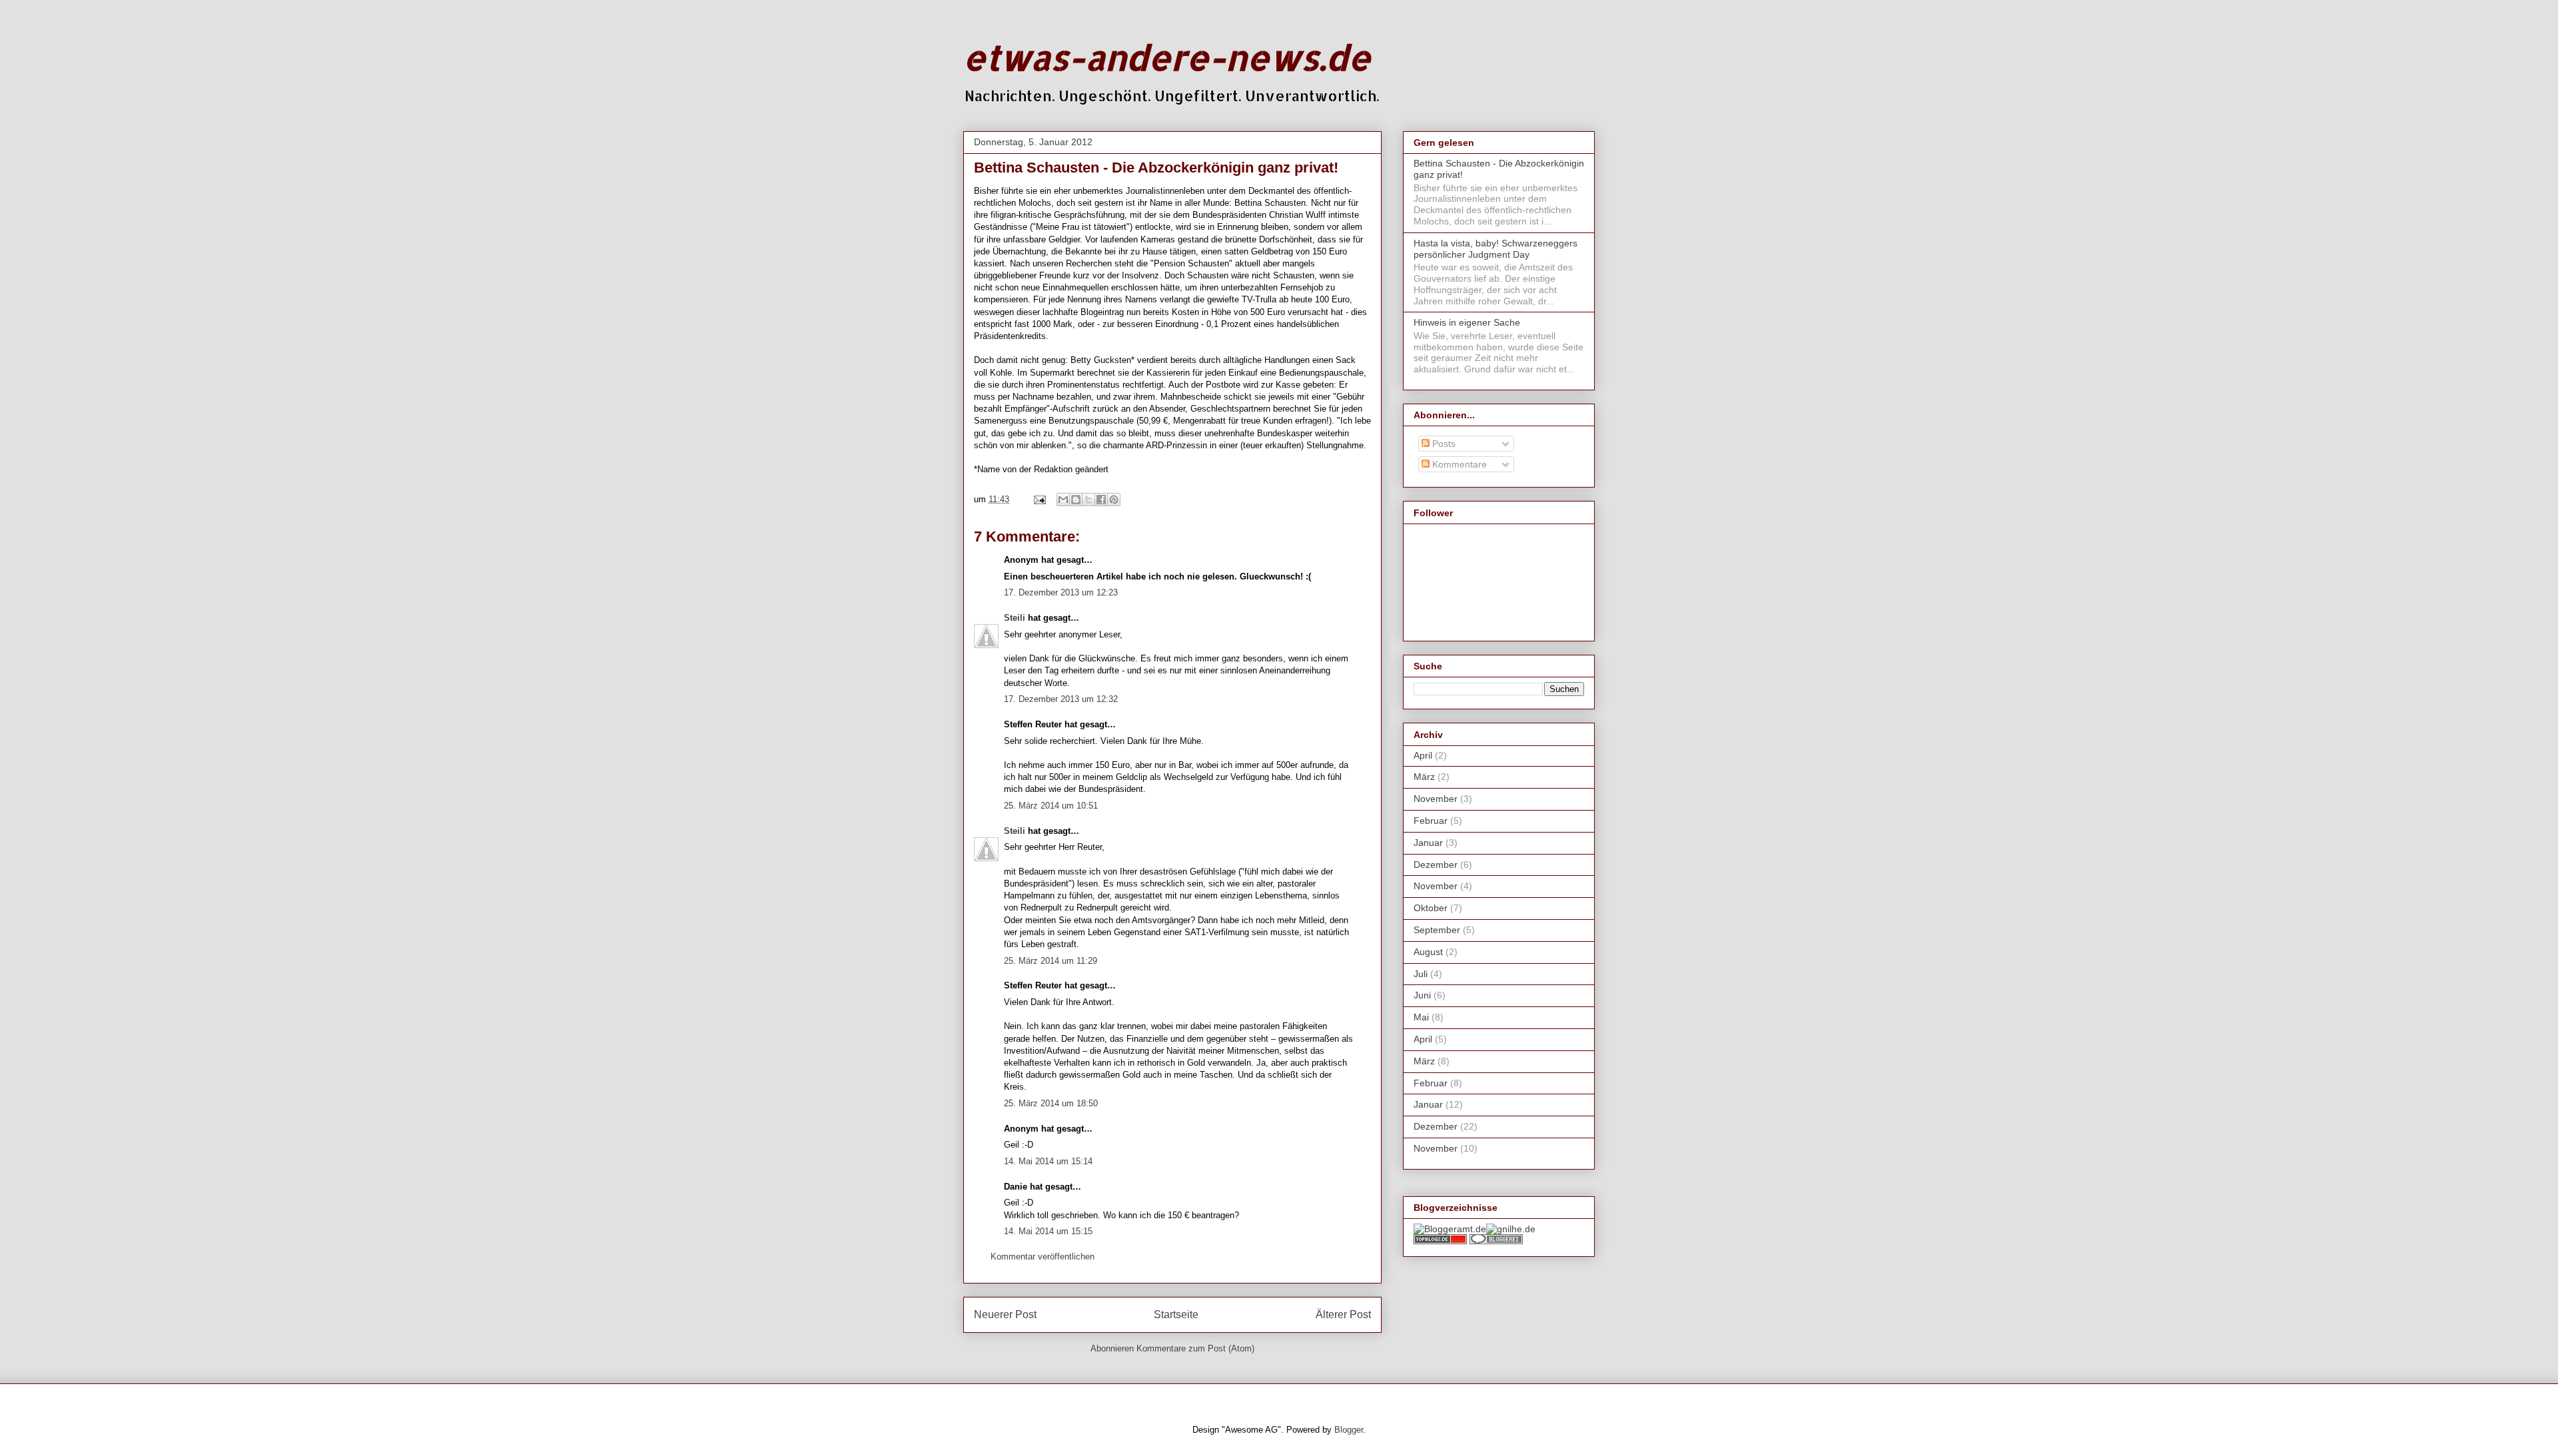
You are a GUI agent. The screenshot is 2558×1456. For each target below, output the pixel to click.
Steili (1015, 618)
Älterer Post (1343, 1314)
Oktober (1431, 908)
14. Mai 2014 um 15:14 (1048, 1161)
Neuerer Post (1005, 1314)
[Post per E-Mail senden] (1039, 499)
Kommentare (1458, 464)
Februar (1431, 821)
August (1428, 952)
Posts (1443, 444)
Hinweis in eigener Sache (1467, 322)
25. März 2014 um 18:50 (1051, 1103)
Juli (1421, 974)
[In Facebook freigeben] (1101, 500)
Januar (1428, 843)
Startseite (1176, 1314)
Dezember (1436, 865)
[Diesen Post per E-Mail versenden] (1063, 500)
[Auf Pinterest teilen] (1114, 500)
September (1437, 930)
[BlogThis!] (1076, 500)
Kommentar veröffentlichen (1043, 1257)
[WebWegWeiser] (1511, 1229)
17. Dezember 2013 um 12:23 (1061, 592)
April (1423, 755)
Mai (1421, 1017)
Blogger (1349, 1430)
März (1424, 777)
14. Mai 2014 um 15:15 (1048, 1231)
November (1436, 799)
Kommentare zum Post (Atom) (1195, 1348)
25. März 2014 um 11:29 (1051, 961)
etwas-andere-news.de (1167, 57)
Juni (1422, 995)
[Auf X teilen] (1088, 500)
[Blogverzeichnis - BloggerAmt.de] (1450, 1229)
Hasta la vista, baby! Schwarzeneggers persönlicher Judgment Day (1495, 249)
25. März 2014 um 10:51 (1051, 806)
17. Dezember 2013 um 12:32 (1061, 699)
